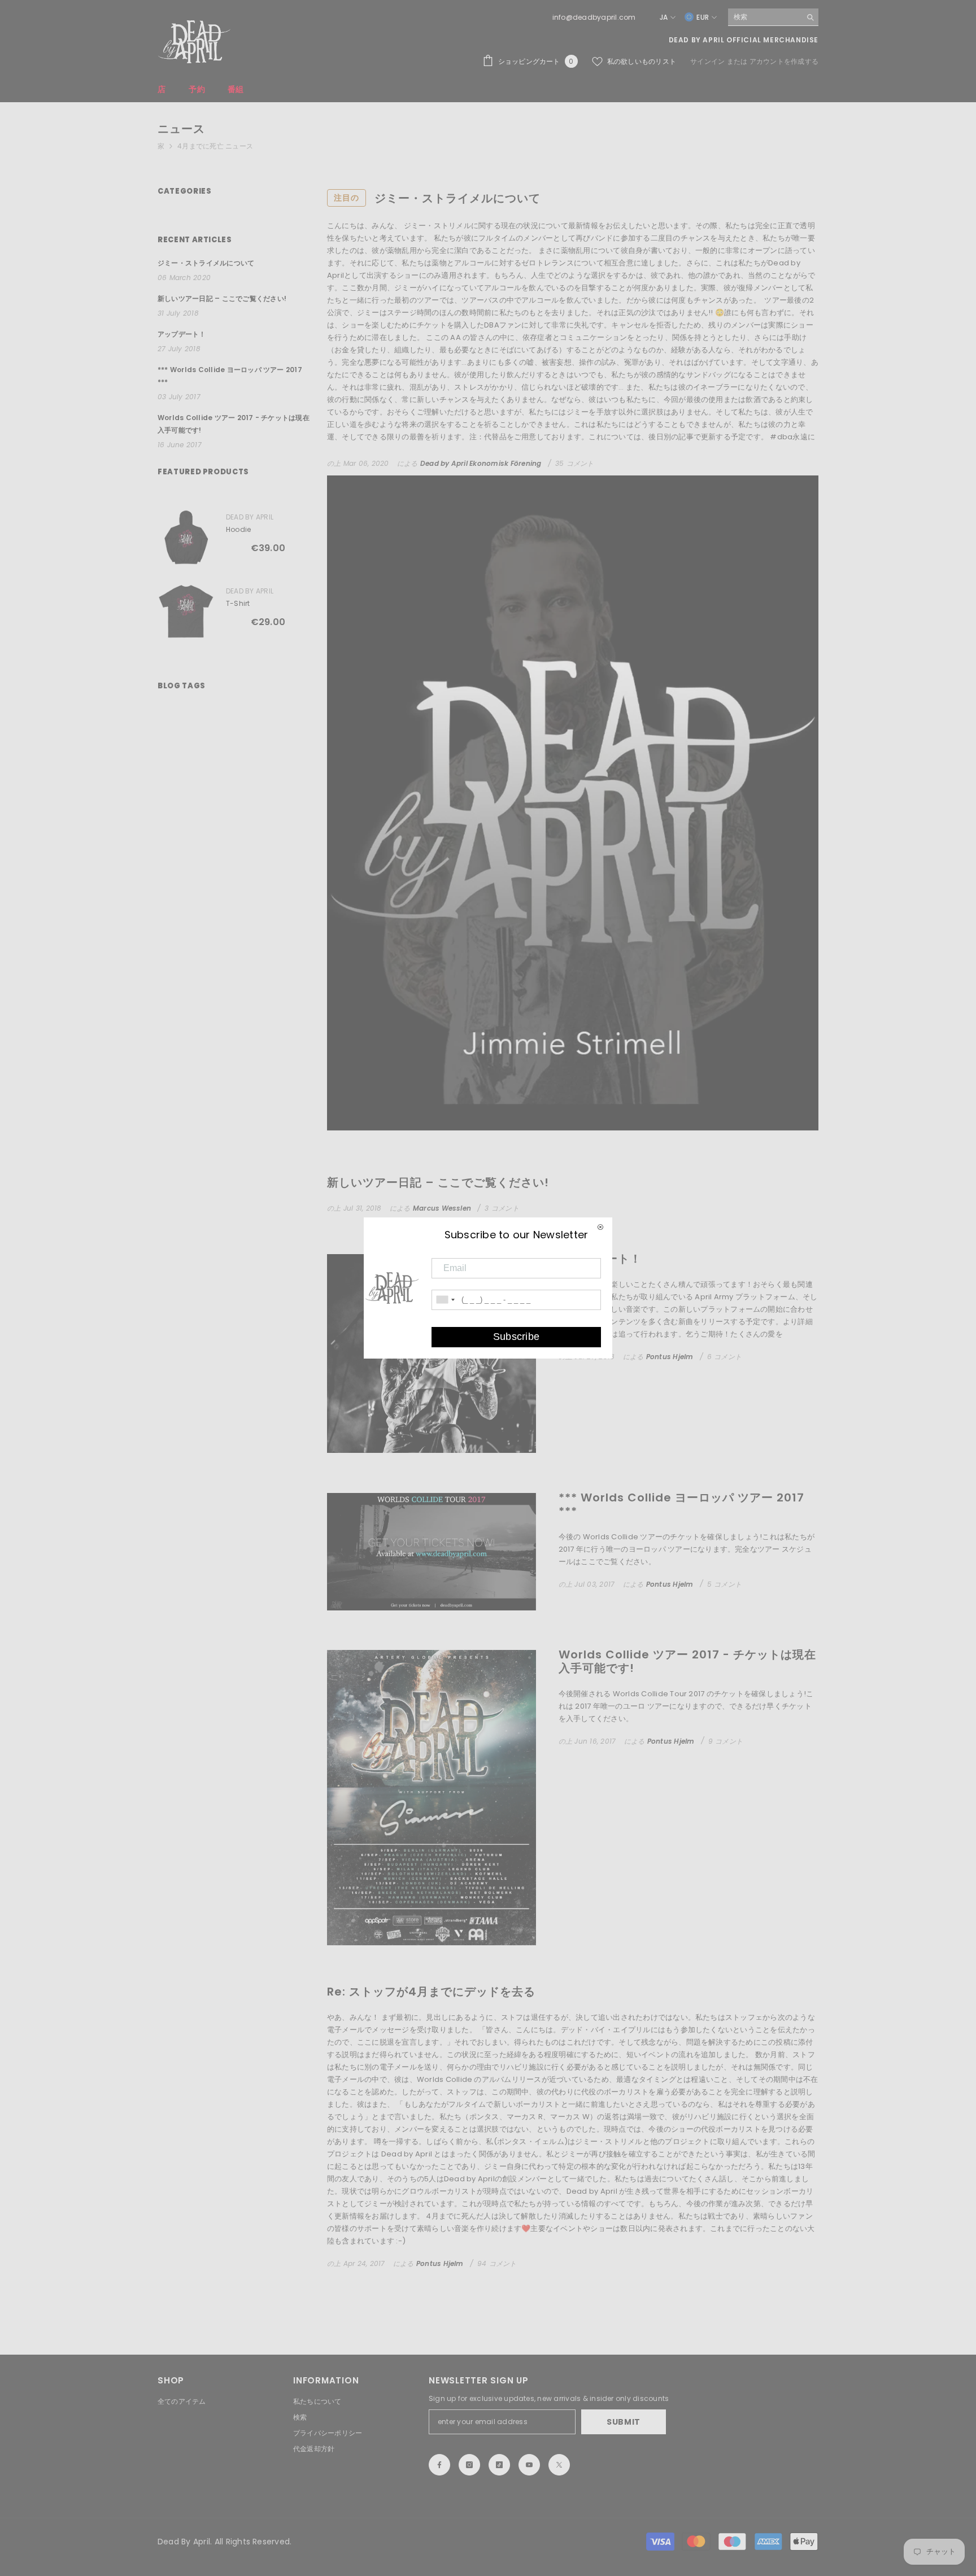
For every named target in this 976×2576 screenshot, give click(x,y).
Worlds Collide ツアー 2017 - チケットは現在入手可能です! (687, 1661)
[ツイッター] (559, 2465)
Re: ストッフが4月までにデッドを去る (431, 1992)
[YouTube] (529, 2465)
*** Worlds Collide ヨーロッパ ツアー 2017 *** (681, 1504)
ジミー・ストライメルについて (437, 198)
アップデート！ (600, 1259)
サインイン (708, 61)
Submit (624, 2422)
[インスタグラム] (469, 2465)
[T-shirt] (186, 611)
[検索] (773, 17)
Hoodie (238, 529)
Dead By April (250, 517)
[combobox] (764, 17)
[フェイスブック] (439, 2465)
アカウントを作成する (784, 61)
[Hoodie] (186, 537)
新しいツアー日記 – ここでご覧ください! (438, 1182)
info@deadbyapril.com (594, 17)
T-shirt (238, 603)
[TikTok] (499, 2465)
